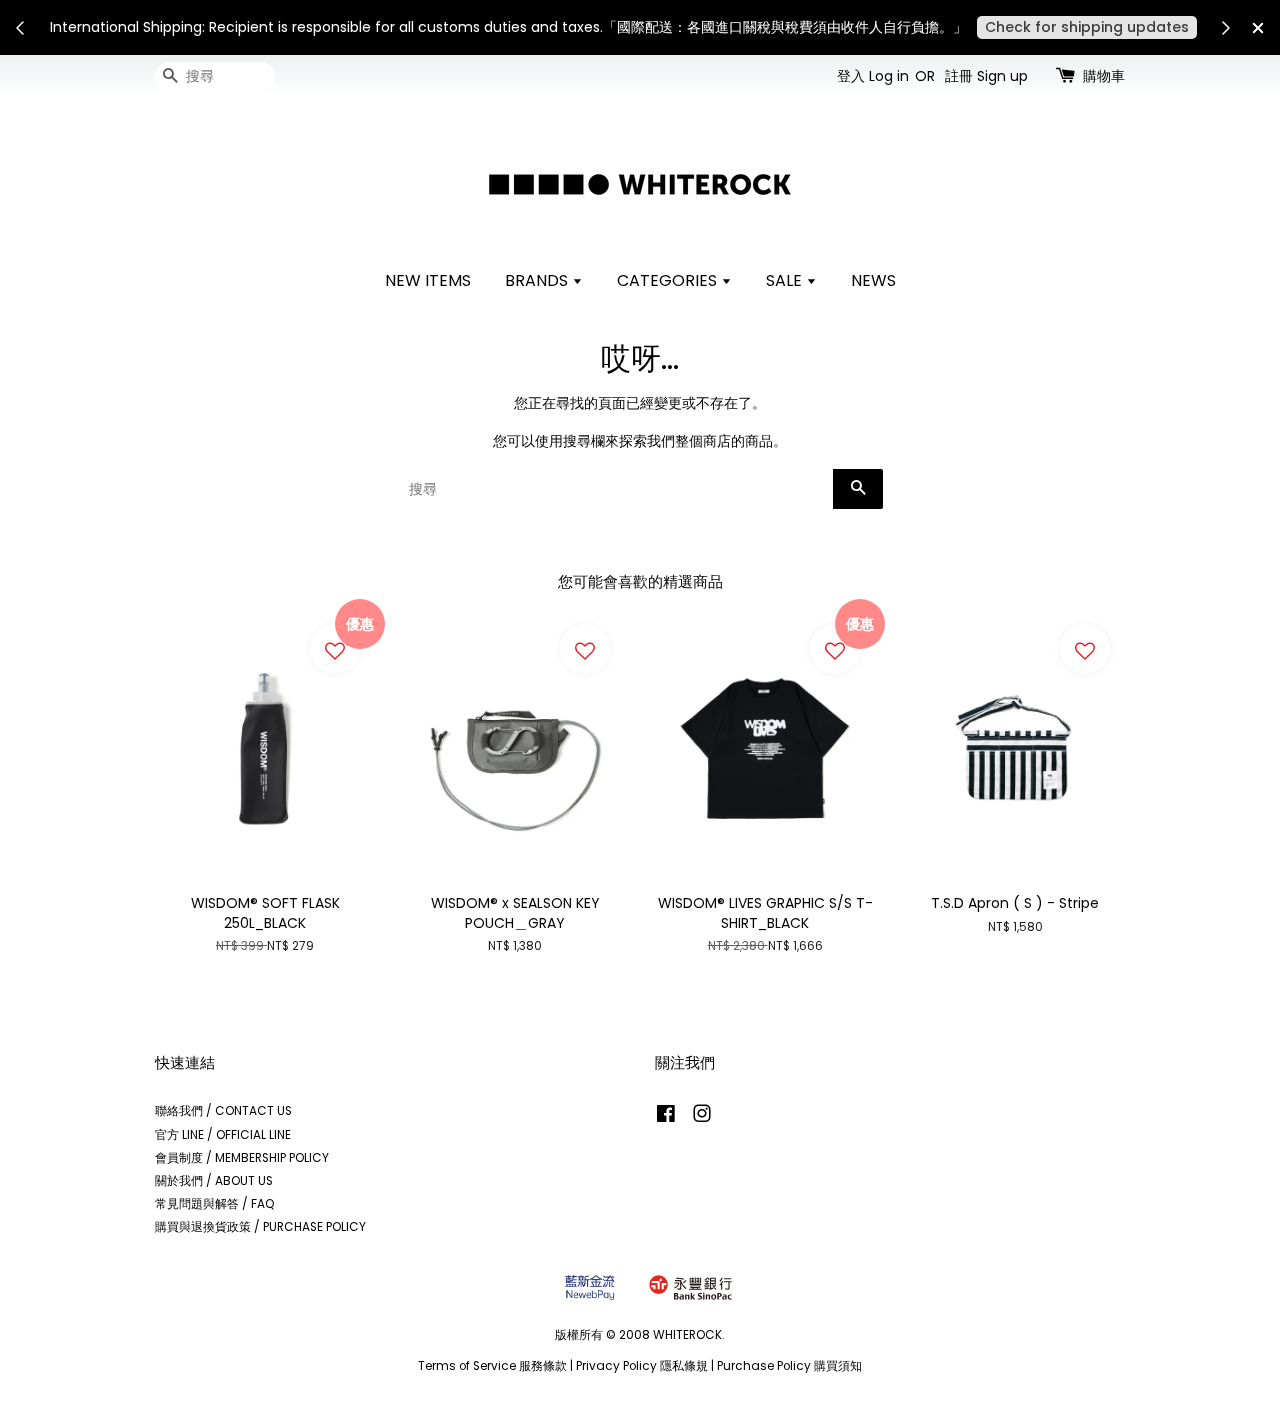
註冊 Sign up (986, 76)
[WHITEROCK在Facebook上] (666, 1118)
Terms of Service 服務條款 (492, 1366)
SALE (786, 280)
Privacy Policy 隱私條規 (642, 1366)
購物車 (1104, 76)
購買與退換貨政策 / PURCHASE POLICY (260, 1227)
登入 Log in (873, 76)
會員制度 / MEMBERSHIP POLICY (242, 1158)
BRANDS (538, 280)
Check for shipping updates (1087, 27)
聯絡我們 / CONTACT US (223, 1111)
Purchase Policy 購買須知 (789, 1366)
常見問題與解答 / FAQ (215, 1204)
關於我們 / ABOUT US (214, 1181)
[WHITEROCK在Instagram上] (702, 1118)
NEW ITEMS (428, 280)
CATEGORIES (669, 280)
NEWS (873, 280)
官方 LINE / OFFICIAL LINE (223, 1135)
